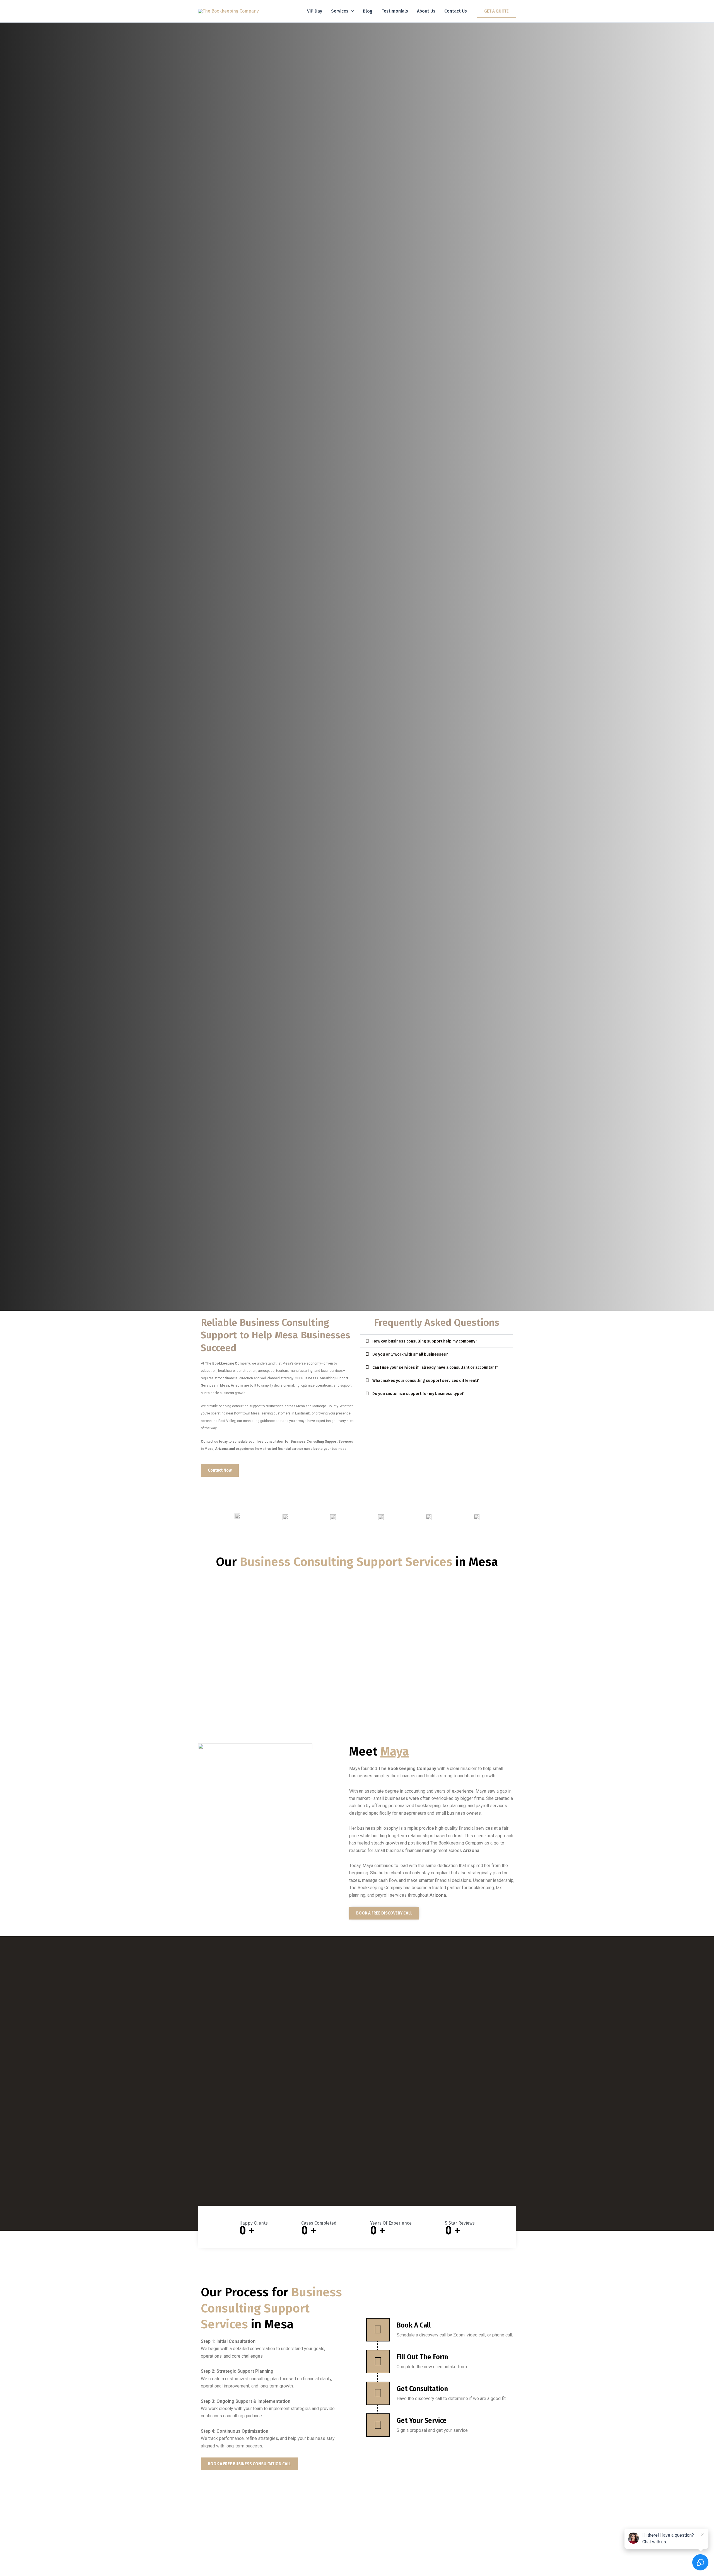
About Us (426, 11)
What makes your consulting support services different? (426, 1381)
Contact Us (456, 11)
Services (340, 11)
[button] (351, 11)
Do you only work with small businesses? (410, 1354)
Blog (368, 11)
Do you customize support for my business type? (418, 1394)
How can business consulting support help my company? (425, 1341)
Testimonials (395, 11)
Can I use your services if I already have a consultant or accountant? (435, 1367)
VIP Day (315, 11)
